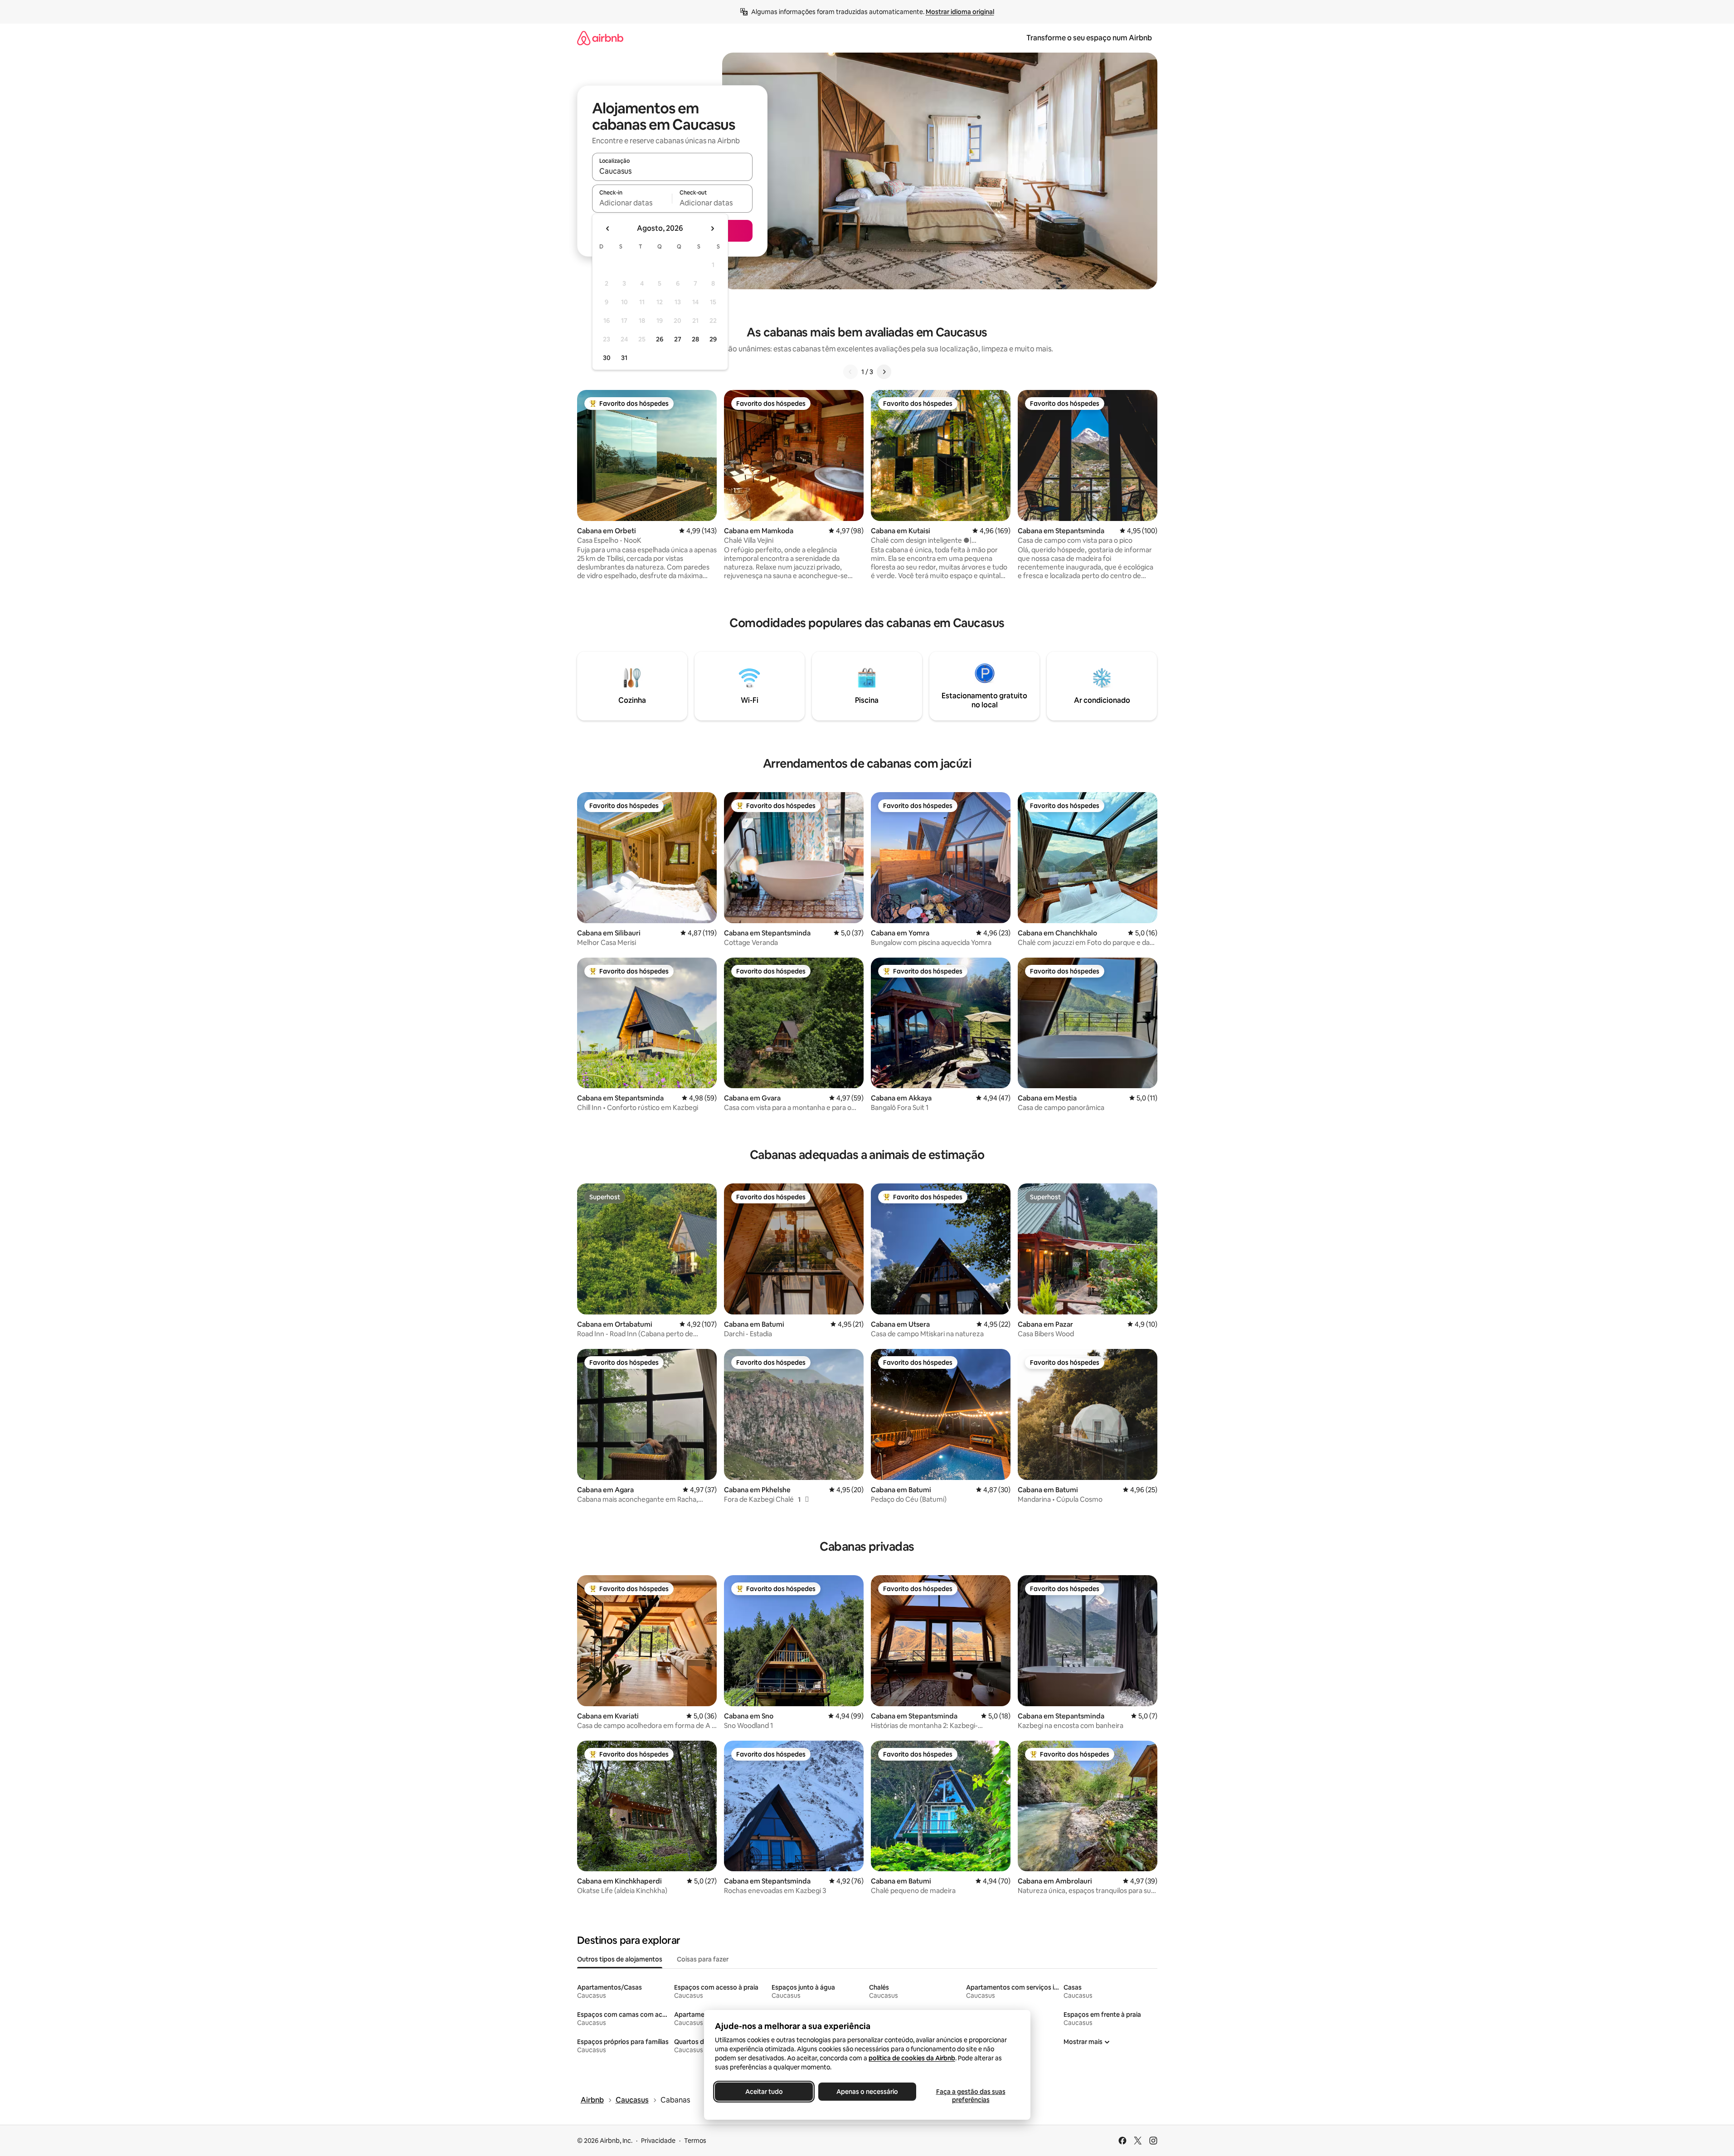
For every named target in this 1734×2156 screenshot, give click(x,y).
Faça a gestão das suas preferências (970, 2096)
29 (713, 339)
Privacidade (658, 2141)
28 (695, 339)
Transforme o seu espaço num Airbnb (1089, 38)
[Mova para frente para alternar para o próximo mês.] (712, 229)
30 (607, 358)
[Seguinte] (884, 372)
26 (660, 339)
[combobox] (672, 171)
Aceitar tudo (764, 2092)
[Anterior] (850, 372)
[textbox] (632, 203)
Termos (695, 2141)
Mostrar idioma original (960, 12)
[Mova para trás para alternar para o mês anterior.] (608, 229)
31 (624, 358)
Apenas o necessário (867, 2092)
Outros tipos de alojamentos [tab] (620, 1959)
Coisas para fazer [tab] (703, 1959)
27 (678, 339)
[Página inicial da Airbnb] (600, 38)
